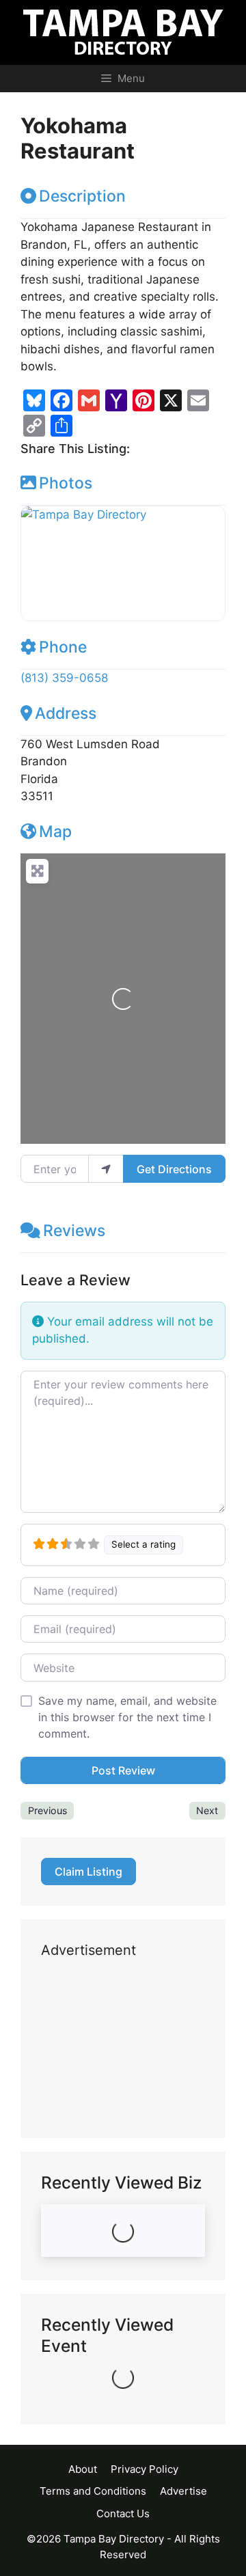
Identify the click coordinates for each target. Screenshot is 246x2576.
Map (55, 832)
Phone (63, 647)
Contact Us (123, 2513)
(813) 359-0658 (64, 678)
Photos (66, 483)
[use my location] (106, 1168)
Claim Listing (88, 1872)
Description (82, 196)
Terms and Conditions (93, 2491)
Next (207, 1810)
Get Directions (174, 1169)
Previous (47, 1810)
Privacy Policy (145, 2469)
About (83, 2469)
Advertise (183, 2491)
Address (66, 713)
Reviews (74, 1231)
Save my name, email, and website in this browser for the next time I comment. (127, 1717)
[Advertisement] (123, 2049)
